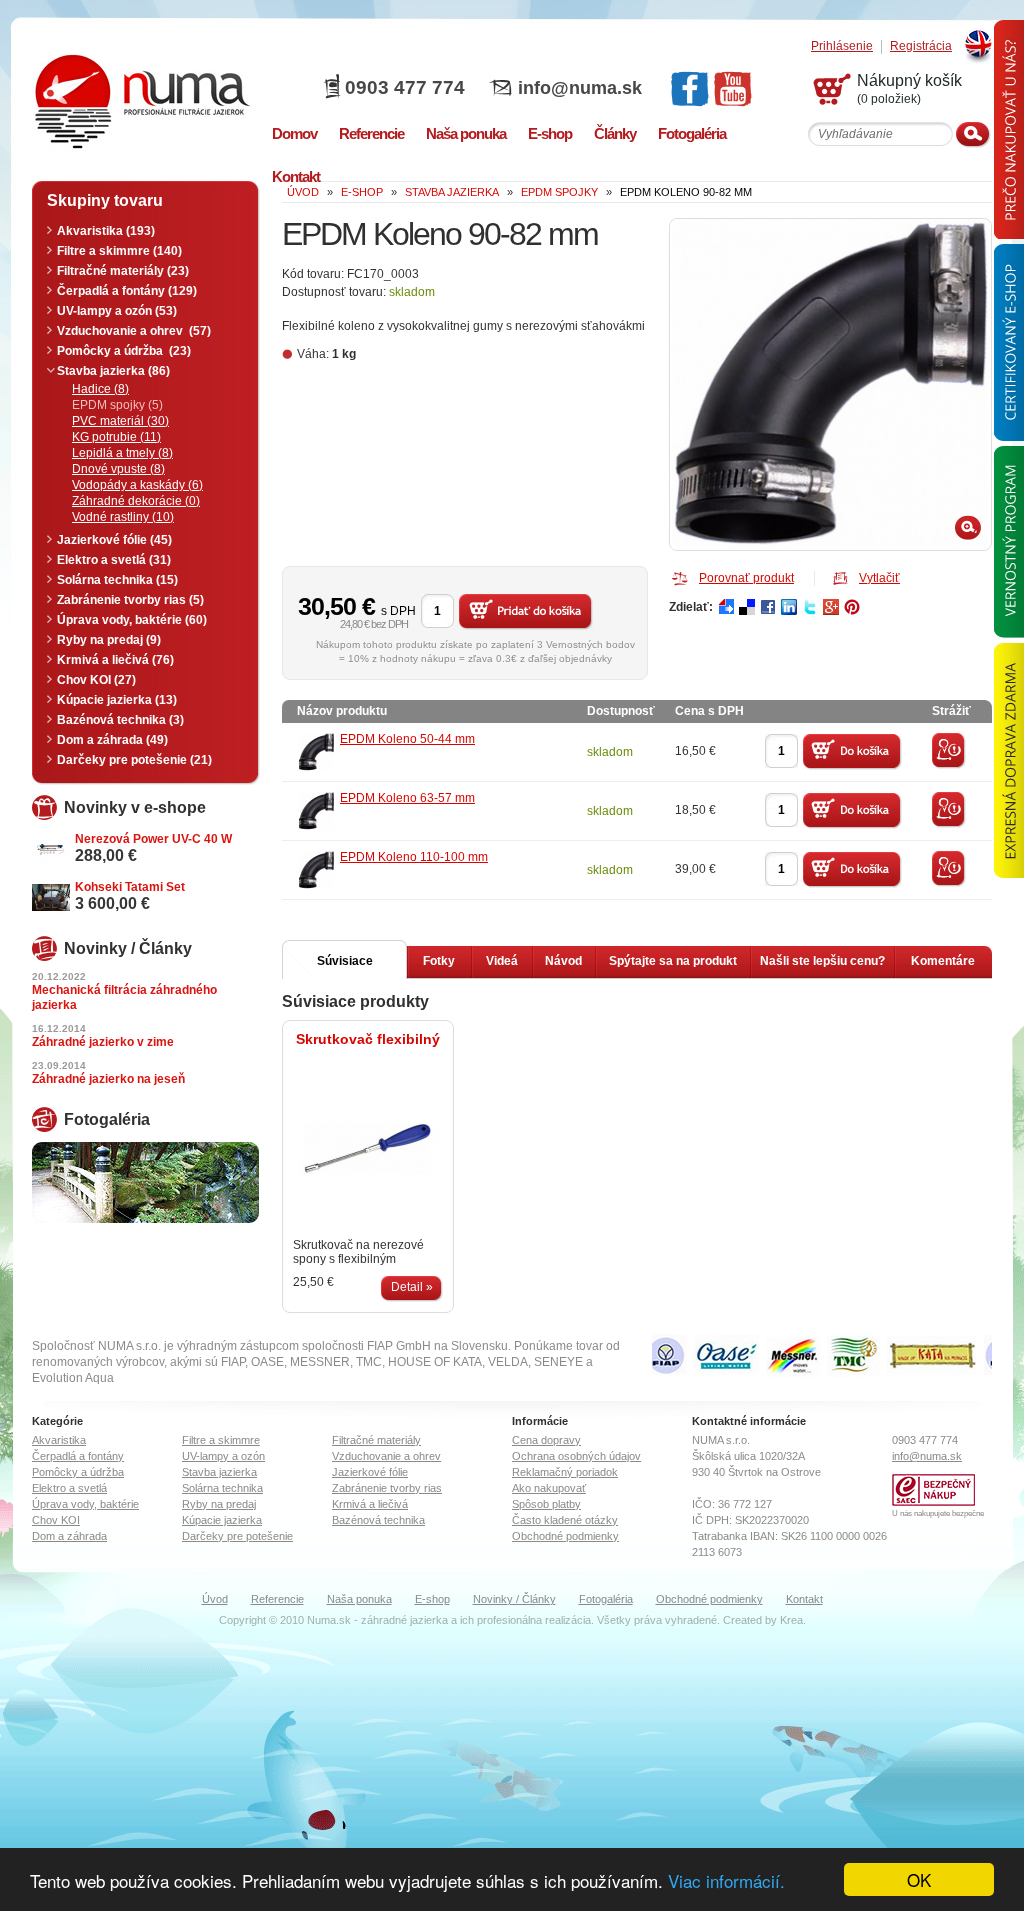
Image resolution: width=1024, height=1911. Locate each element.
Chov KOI (56, 1520)
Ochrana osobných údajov (576, 1456)
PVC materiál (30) (120, 421)
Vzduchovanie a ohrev (386, 1456)
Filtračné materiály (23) (123, 271)
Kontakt (804, 1599)
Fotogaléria (606, 1599)
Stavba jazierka (219, 1472)
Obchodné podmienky (565, 1536)
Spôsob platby (546, 1504)
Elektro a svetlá (69, 1488)
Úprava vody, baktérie (85, 1504)
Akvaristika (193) (106, 231)
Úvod (215, 1599)
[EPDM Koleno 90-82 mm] (830, 384)
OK (919, 1879)
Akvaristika (59, 1440)
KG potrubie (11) (116, 437)
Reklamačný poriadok (565, 1472)
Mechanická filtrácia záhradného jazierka (124, 997)
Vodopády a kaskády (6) (137, 485)
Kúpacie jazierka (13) (117, 700)
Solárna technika (222, 1488)
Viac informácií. (726, 1880)
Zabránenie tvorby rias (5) (130, 600)
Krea (791, 1620)
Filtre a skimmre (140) (119, 251)
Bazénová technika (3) (120, 720)
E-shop (432, 1599)
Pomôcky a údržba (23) (124, 351)
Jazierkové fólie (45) (114, 540)
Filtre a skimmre (221, 1440)
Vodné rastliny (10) (123, 517)
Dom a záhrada (69, 1536)
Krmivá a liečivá (370, 1504)
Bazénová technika (378, 1520)
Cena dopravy (546, 1440)
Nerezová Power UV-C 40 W (153, 839)
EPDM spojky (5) (117, 405)
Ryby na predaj (219, 1504)
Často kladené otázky (565, 1520)
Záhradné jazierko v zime (103, 1042)
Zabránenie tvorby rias (387, 1488)
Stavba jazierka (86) (113, 371)
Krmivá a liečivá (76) (115, 660)
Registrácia (921, 46)
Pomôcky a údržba (78, 1472)
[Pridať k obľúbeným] (949, 765)
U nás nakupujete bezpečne (938, 1513)
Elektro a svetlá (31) (114, 560)
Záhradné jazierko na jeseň (108, 1079)
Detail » (412, 1287)
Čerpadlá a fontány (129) (127, 291)
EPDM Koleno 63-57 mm (407, 798)
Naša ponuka (359, 1599)
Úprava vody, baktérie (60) (132, 620)
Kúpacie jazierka (222, 1520)
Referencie (277, 1599)
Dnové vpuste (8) (118, 469)
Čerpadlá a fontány (78, 1456)
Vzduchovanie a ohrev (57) (134, 331)
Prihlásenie (842, 46)
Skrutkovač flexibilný (368, 1039)
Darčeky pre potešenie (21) (134, 760)
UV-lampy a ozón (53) (117, 311)
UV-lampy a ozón (223, 1456)
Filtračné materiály (376, 1440)
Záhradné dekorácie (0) (136, 501)
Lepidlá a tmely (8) (122, 453)
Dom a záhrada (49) (112, 740)
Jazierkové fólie (370, 1472)
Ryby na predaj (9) (109, 640)
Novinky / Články (514, 1599)
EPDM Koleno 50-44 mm (407, 739)
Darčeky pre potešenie (237, 1536)
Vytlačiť (879, 578)
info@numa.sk (580, 88)
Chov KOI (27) (96, 680)
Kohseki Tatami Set (130, 887)
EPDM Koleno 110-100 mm (414, 857)
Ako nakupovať (549, 1488)
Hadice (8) (100, 389)
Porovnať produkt (746, 578)
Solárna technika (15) (117, 580)
